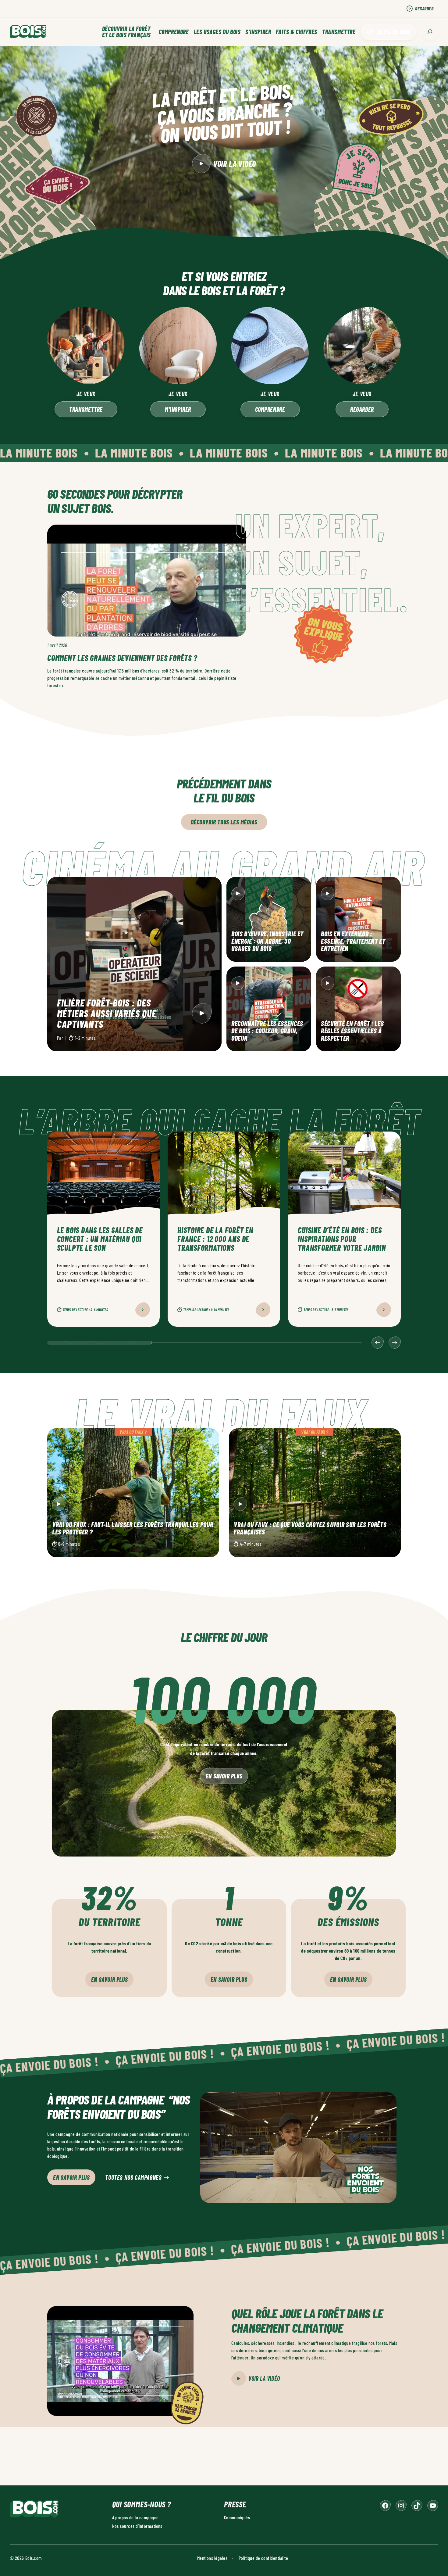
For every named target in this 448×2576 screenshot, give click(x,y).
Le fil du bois (394, 32)
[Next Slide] (395, 1343)
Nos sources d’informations (137, 2526)
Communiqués (237, 2517)
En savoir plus (224, 1776)
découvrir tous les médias (224, 822)
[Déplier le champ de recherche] (430, 32)
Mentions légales (212, 2558)
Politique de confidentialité (263, 2558)
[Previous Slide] (378, 1343)
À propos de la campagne (135, 2517)
